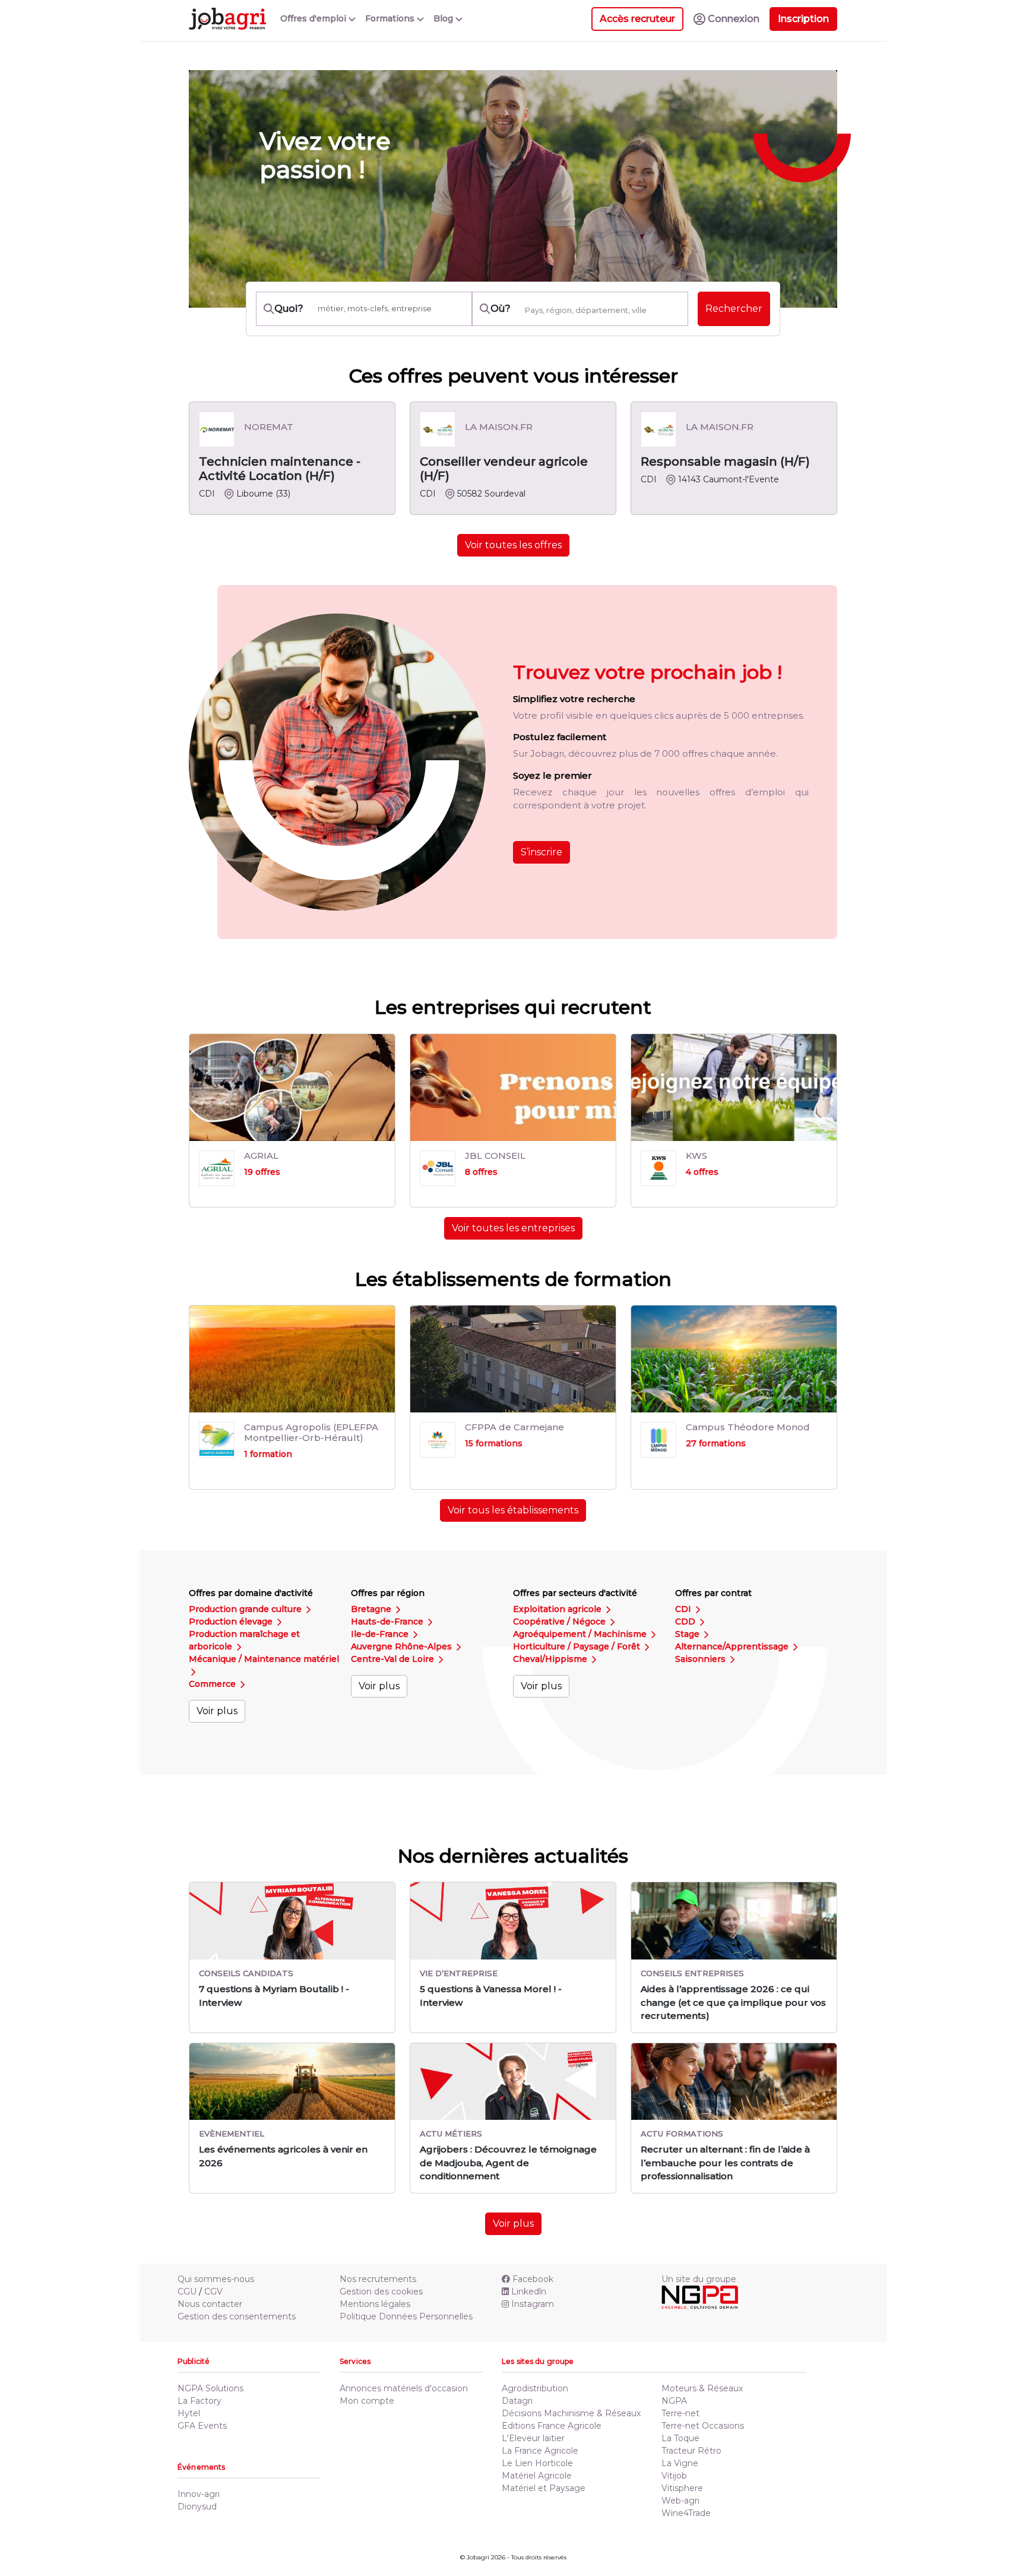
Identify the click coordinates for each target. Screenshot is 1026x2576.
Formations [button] (391, 18)
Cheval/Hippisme (551, 1659)
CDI (684, 1609)
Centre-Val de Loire (394, 1659)
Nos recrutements (378, 2279)
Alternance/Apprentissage (733, 1646)
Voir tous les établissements (513, 1510)
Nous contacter (210, 2304)
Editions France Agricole (552, 2426)
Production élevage (232, 1622)
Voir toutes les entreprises (513, 1228)
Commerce (213, 1684)
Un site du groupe (699, 2279)
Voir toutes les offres (513, 545)
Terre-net (680, 2413)
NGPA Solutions (210, 2388)
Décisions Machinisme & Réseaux (571, 2413)
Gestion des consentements (237, 2316)
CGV (213, 2291)
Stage (688, 1634)
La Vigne (680, 2463)
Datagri (517, 2401)
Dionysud (197, 2507)
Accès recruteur (637, 19)
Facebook (533, 2279)
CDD (686, 1622)
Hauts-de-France (388, 1622)
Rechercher (734, 309)
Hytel (189, 2413)
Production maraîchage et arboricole (244, 1640)
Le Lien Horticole (537, 2463)
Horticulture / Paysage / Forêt (578, 1646)
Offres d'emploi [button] (314, 18)
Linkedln (529, 2291)
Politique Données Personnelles (406, 2316)
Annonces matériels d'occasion (404, 2388)
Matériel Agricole (537, 2476)
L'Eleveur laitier (533, 2438)
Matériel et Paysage (544, 2488)
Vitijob (674, 2476)
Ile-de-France (381, 1634)
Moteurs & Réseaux (702, 2388)
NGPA (674, 2401)
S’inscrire (541, 852)
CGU (187, 2291)
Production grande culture (246, 1609)
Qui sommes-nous (216, 2279)
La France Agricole (540, 2451)
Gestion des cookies (381, 2291)
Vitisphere (682, 2488)
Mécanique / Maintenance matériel (264, 1659)
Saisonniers (702, 1659)
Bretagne (372, 1609)
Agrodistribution (535, 2388)
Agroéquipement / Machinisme (581, 1634)
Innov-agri (199, 2494)
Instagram (533, 2304)
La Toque (680, 2438)
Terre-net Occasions (703, 2426)
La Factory (199, 2401)
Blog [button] (444, 18)
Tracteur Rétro (691, 2451)
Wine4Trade (686, 2513)
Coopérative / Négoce (560, 1622)
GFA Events (202, 2426)
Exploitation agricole (558, 1609)
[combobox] (603, 310)
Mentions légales (375, 2304)
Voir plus (217, 1711)
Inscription (803, 19)
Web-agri (680, 2501)
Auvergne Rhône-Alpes (403, 1646)
